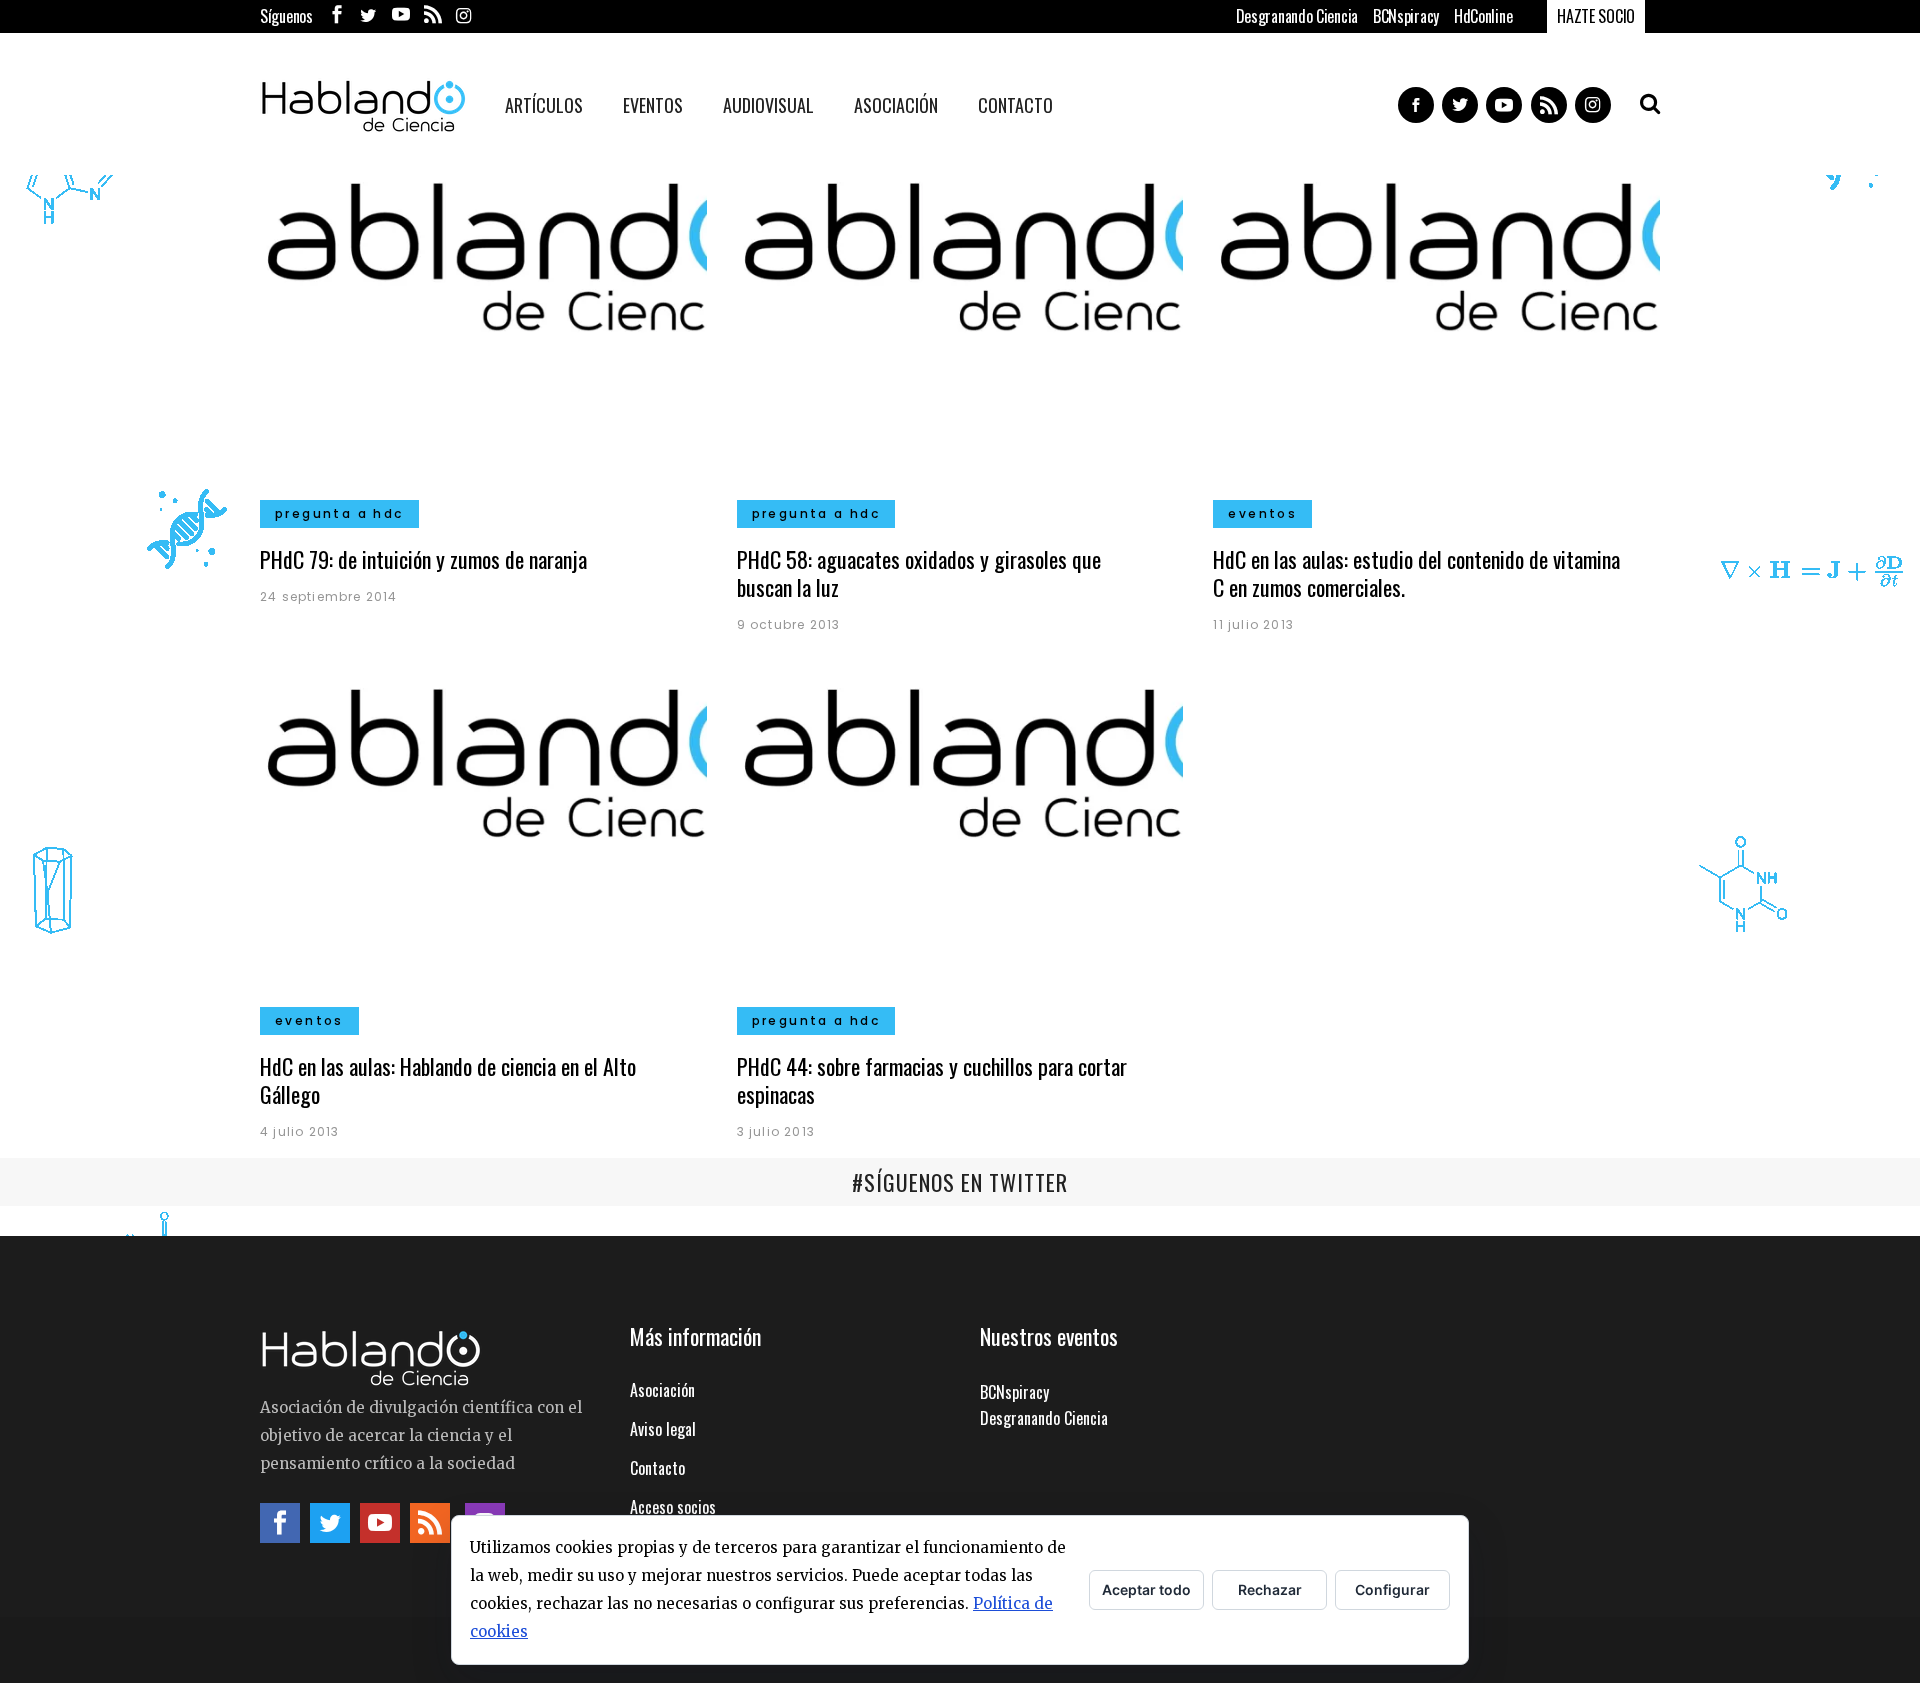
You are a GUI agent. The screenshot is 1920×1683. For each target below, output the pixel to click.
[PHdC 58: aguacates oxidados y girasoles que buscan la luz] (960, 342)
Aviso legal (663, 1429)
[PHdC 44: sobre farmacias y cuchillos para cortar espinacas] (960, 849)
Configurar (1392, 1589)
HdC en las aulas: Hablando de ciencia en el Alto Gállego (448, 1080)
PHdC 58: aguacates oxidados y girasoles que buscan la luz (919, 573)
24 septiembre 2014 (329, 596)
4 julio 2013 (299, 1131)
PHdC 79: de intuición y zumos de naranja (423, 559)
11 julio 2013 (1253, 624)
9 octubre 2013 (789, 624)
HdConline (1483, 16)
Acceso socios (673, 1507)
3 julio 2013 (776, 1131)
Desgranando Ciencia (1297, 16)
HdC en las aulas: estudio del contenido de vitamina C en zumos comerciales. (1416, 573)
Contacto (657, 1468)
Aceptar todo (1146, 1589)
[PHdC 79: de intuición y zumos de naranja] (483, 342)
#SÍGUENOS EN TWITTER (960, 1182)
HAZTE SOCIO (1596, 16)
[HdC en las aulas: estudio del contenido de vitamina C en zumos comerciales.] (1436, 342)
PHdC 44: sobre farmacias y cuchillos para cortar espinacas (932, 1080)
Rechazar (1270, 1589)
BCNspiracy (1406, 16)
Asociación (662, 1390)
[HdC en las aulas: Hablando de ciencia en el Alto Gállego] (483, 849)
